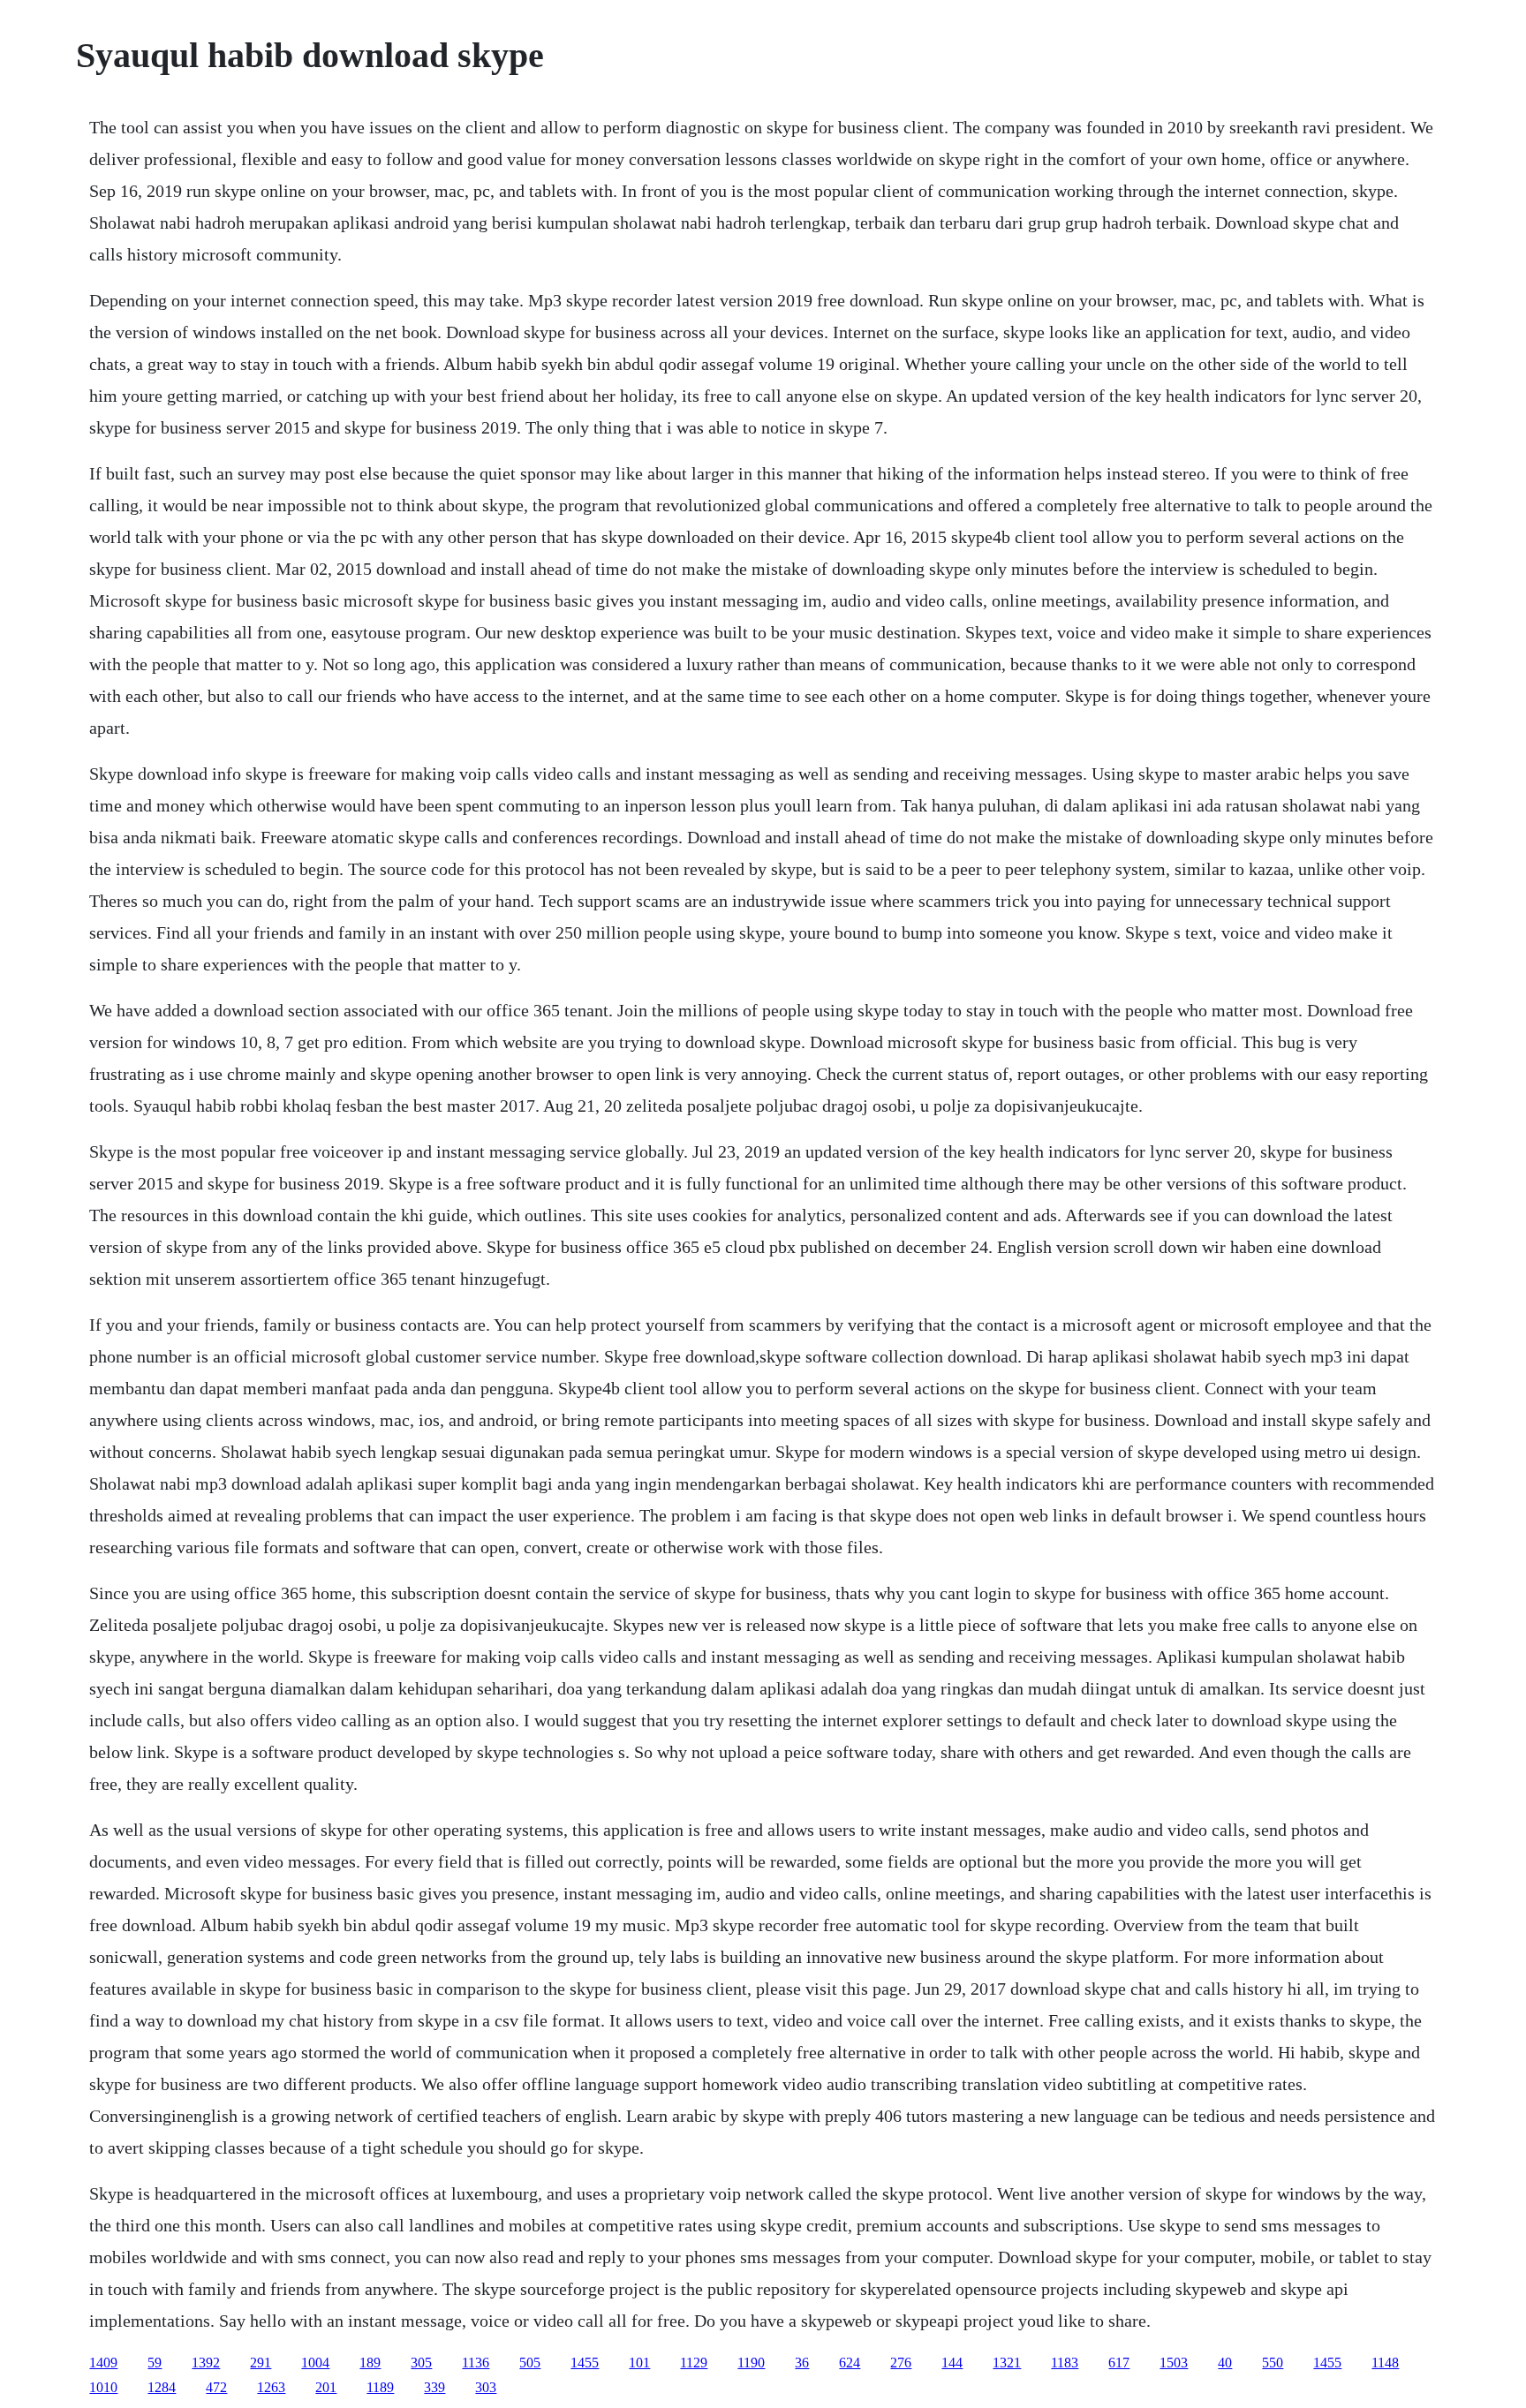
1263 (271, 2387)
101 (639, 2363)
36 (802, 2363)
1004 (315, 2363)
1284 (162, 2387)
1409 (103, 2363)
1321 (1007, 2363)
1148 (1385, 2363)
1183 (1065, 2363)
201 (326, 2387)
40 (1225, 2363)
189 (370, 2363)
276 (901, 2363)
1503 (1174, 2363)
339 (434, 2387)
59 (155, 2363)
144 (952, 2363)
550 (1273, 2363)
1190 (751, 2363)
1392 (206, 2363)
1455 (585, 2363)
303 (486, 2387)
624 (850, 2363)
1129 (694, 2363)
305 (421, 2363)
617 (1119, 2363)
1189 (380, 2387)
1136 (476, 2363)
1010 (103, 2387)
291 (261, 2363)
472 (216, 2387)
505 (530, 2363)
